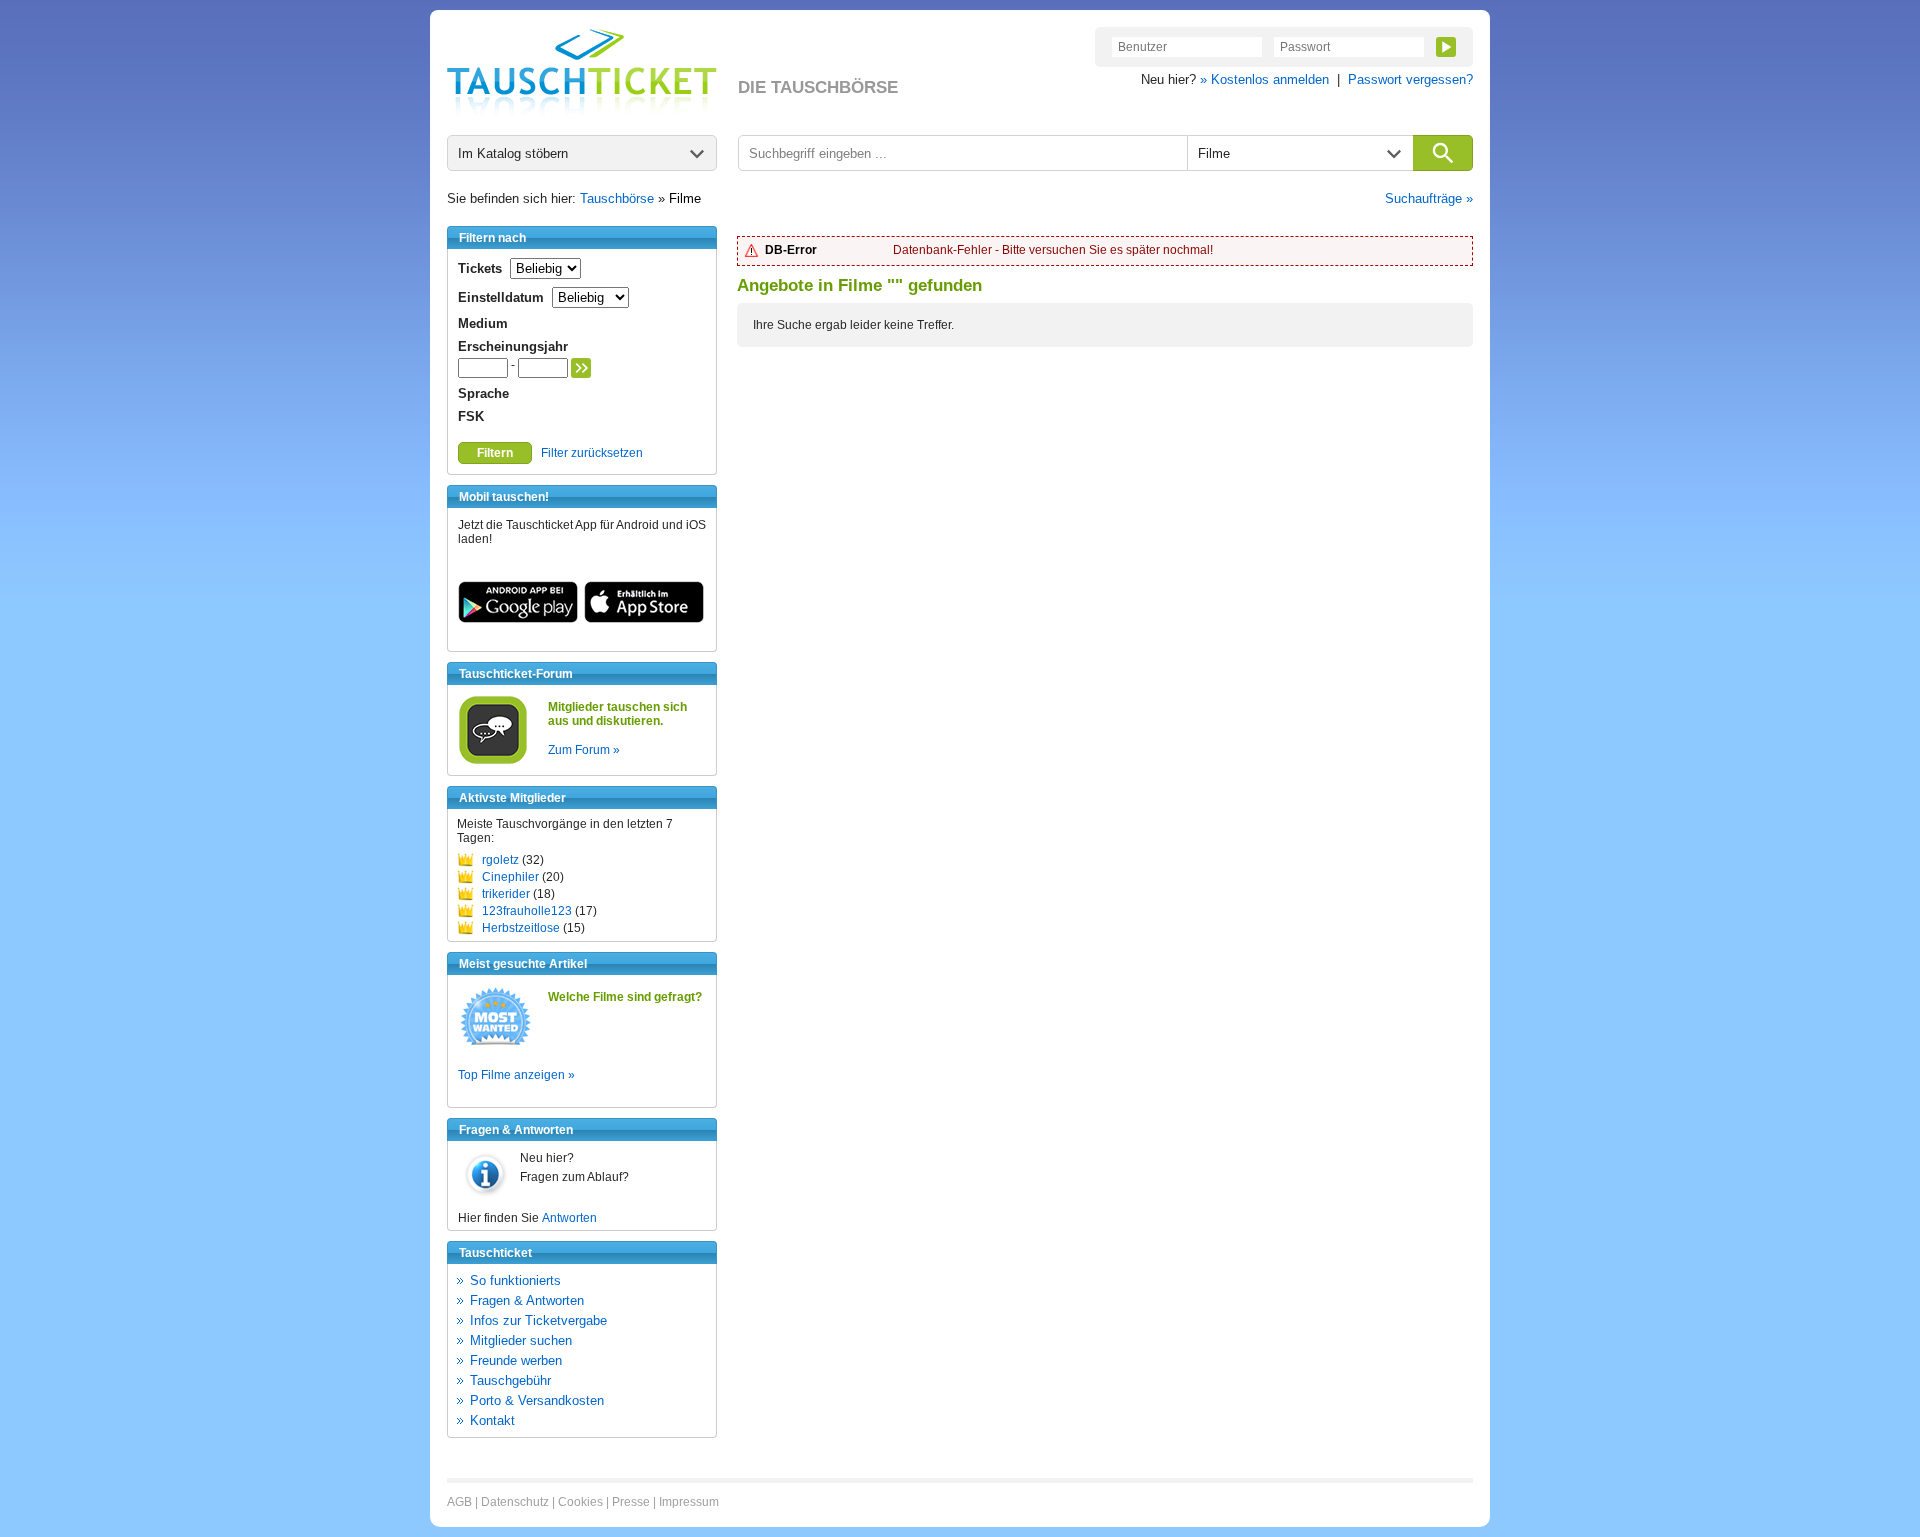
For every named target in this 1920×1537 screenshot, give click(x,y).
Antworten (569, 1218)
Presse (631, 1502)
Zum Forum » (584, 750)
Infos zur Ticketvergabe (538, 1320)
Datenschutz (515, 1502)
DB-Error (791, 250)
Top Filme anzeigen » (516, 1075)
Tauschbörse (617, 198)
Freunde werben (516, 1360)
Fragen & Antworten (527, 1300)
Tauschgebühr (510, 1380)
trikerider (506, 894)
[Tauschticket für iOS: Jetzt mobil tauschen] (644, 619)
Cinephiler (510, 877)
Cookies (580, 1502)
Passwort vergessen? (1410, 79)
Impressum (689, 1502)
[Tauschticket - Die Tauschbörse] (582, 72)
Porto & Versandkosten (537, 1400)
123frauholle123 (527, 911)
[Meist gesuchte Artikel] (495, 1044)
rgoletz (500, 860)
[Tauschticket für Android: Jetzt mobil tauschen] (518, 619)
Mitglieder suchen (521, 1340)
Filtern (495, 453)
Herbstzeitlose (521, 928)
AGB (459, 1502)
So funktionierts (515, 1280)
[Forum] (493, 761)
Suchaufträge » (1429, 198)
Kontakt (492, 1420)
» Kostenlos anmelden (1264, 79)
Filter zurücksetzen (592, 453)
